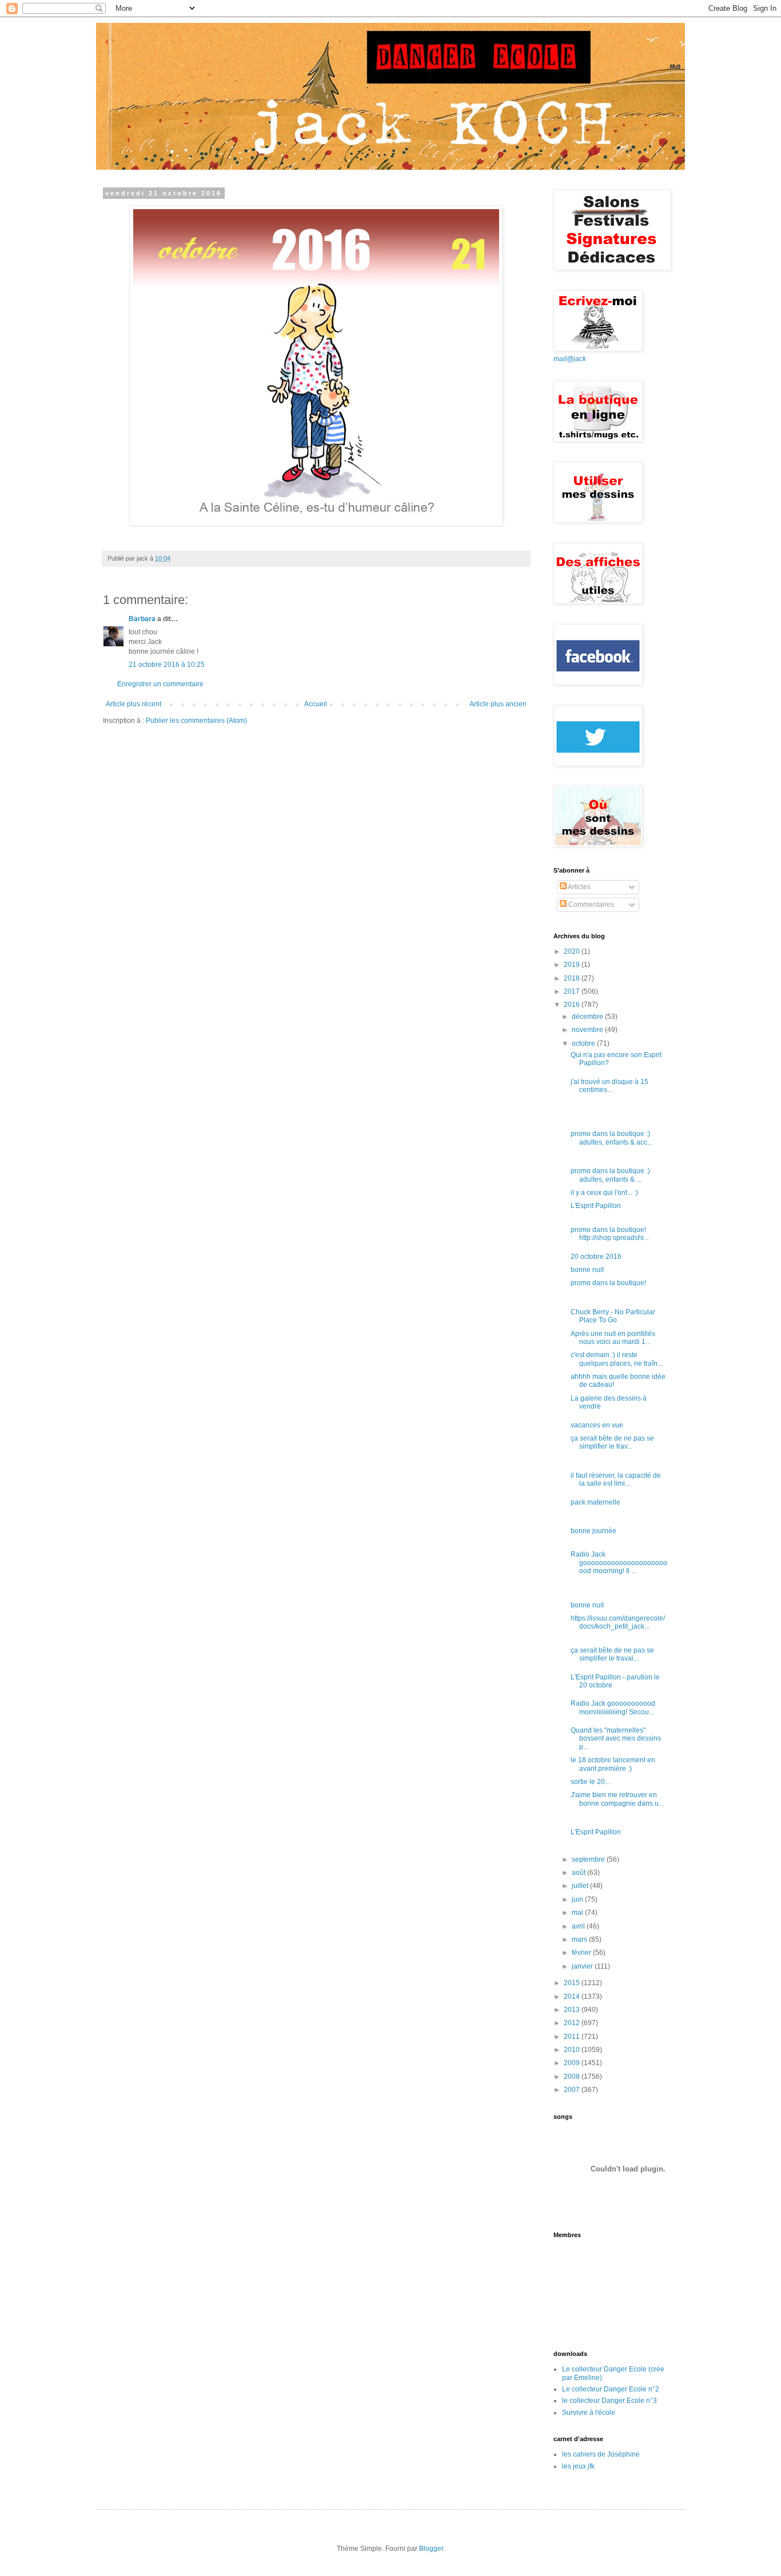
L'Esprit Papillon (596, 1206)
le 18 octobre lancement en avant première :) (613, 1764)
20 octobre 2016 (596, 1257)
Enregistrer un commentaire (160, 684)
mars (580, 1939)
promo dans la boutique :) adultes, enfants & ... (610, 1175)
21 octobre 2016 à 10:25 (167, 665)
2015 (573, 1983)
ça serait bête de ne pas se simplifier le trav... (612, 1442)
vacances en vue (597, 1425)
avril (579, 1926)
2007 (573, 2090)
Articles (579, 887)
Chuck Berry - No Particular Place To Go (613, 1316)
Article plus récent (134, 704)
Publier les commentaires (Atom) (196, 721)
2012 (573, 2023)
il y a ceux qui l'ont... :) (604, 1193)
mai (578, 1913)
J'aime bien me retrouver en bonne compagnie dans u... (617, 1799)
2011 (573, 2037)
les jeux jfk (578, 2466)
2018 (573, 978)
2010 (573, 2050)
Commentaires (590, 905)
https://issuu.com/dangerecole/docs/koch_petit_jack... (618, 1622)
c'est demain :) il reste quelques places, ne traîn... (617, 1359)
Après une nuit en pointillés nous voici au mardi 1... (613, 1338)
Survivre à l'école (589, 2413)
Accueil (316, 704)
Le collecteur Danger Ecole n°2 (611, 2389)
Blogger (431, 2549)
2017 (573, 991)
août (579, 1873)
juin (578, 1899)
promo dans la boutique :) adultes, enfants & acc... (611, 1138)
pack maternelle (595, 1502)
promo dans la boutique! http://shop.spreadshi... (610, 1234)
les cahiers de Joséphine (601, 2454)
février (582, 1953)
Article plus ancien (498, 704)
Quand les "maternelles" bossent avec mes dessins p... (616, 1739)
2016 (573, 1005)
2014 (573, 1997)
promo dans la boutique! (608, 1283)
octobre (584, 1043)
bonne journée (593, 1531)
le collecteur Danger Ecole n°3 (609, 2401)
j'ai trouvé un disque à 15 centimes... (609, 1086)
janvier (583, 1966)
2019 (573, 965)
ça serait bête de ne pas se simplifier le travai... (612, 1654)
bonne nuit (587, 1270)
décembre (588, 1017)
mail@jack (570, 359)
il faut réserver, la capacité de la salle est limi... (616, 1479)
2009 (573, 2063)
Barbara (142, 619)
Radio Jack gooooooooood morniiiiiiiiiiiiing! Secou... (613, 1707)
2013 (573, 2010)
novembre (588, 1030)
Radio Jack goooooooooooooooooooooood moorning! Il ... (619, 1563)
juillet (581, 1886)
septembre (589, 1859)
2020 (573, 951)
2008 (573, 2077)
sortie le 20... (590, 1782)
